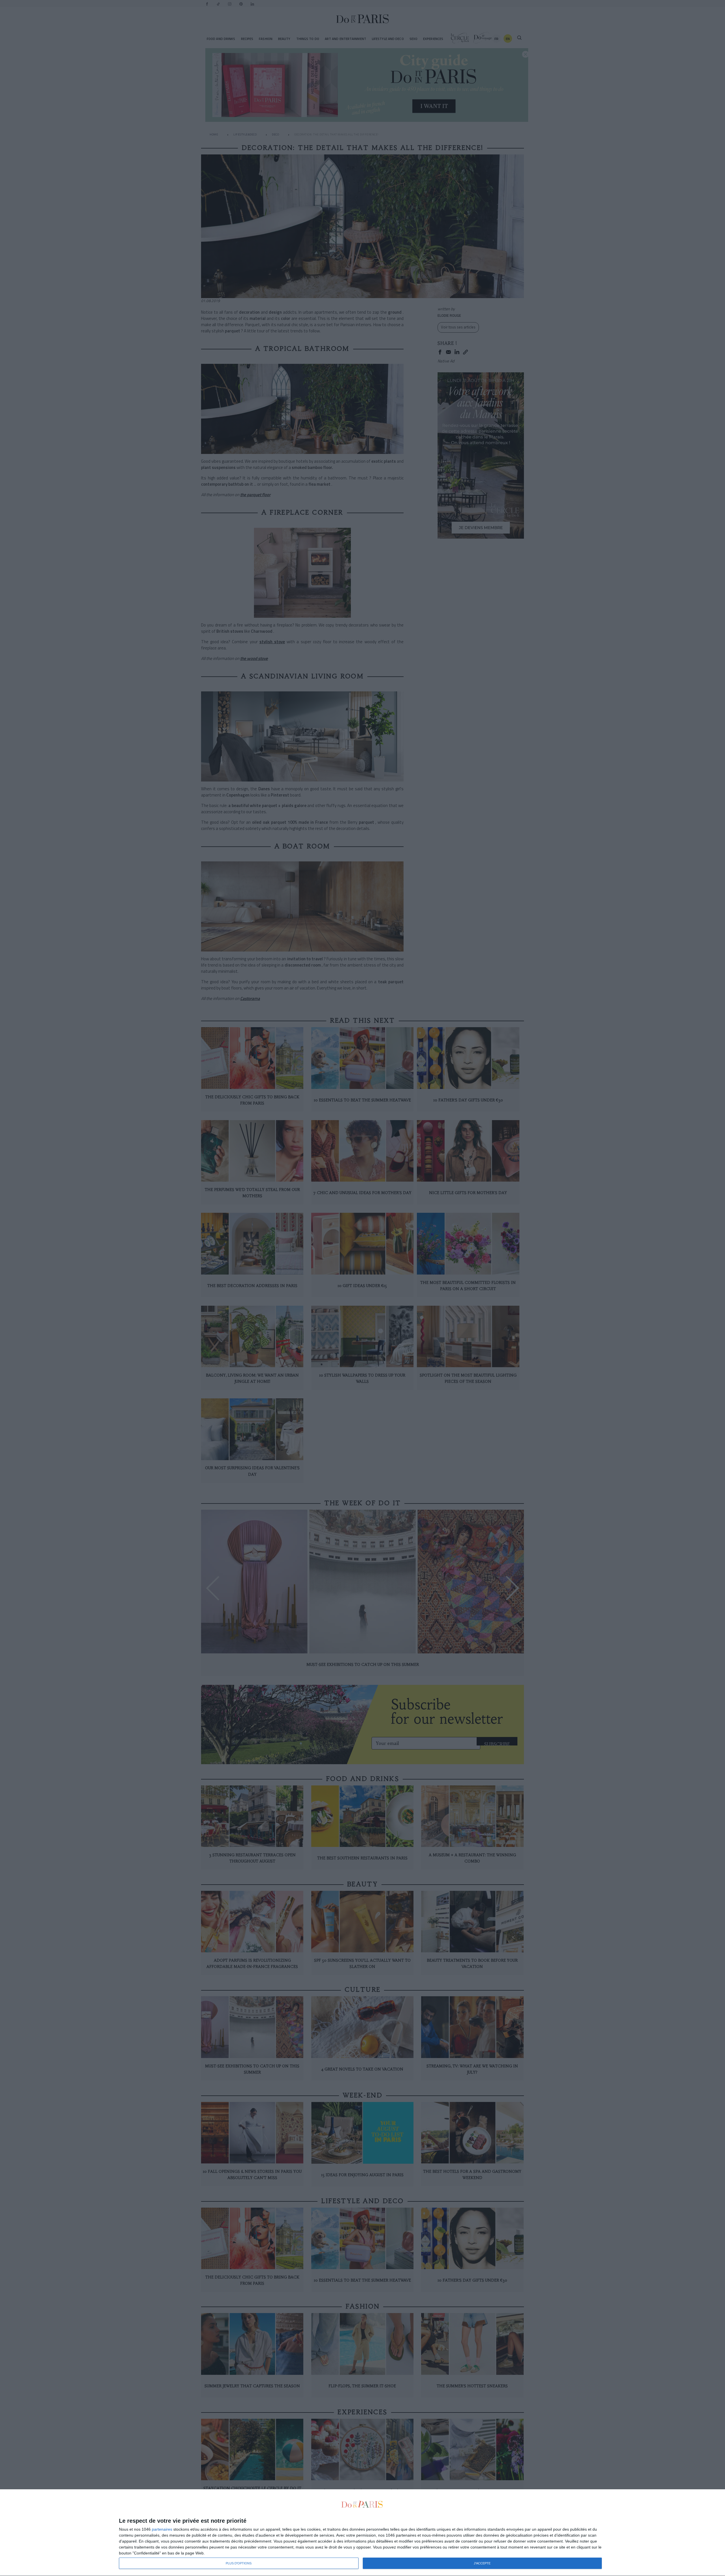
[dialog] (362, 2533)
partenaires (162, 2529)
